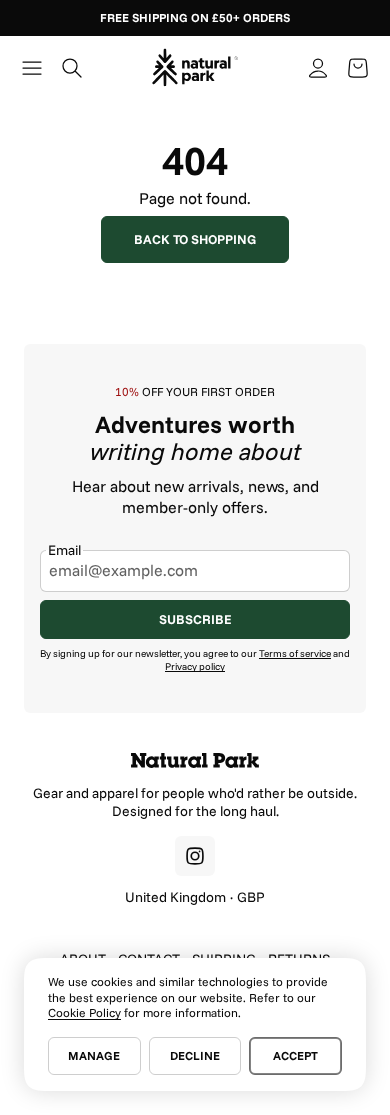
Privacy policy (195, 666)
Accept (295, 1055)
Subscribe (195, 619)
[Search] (72, 68)
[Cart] (358, 68)
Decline (195, 1055)
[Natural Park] (195, 760)
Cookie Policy (84, 1012)
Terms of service (295, 653)
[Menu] (32, 68)
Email (64, 550)
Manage (94, 1055)
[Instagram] (195, 856)
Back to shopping (195, 239)
